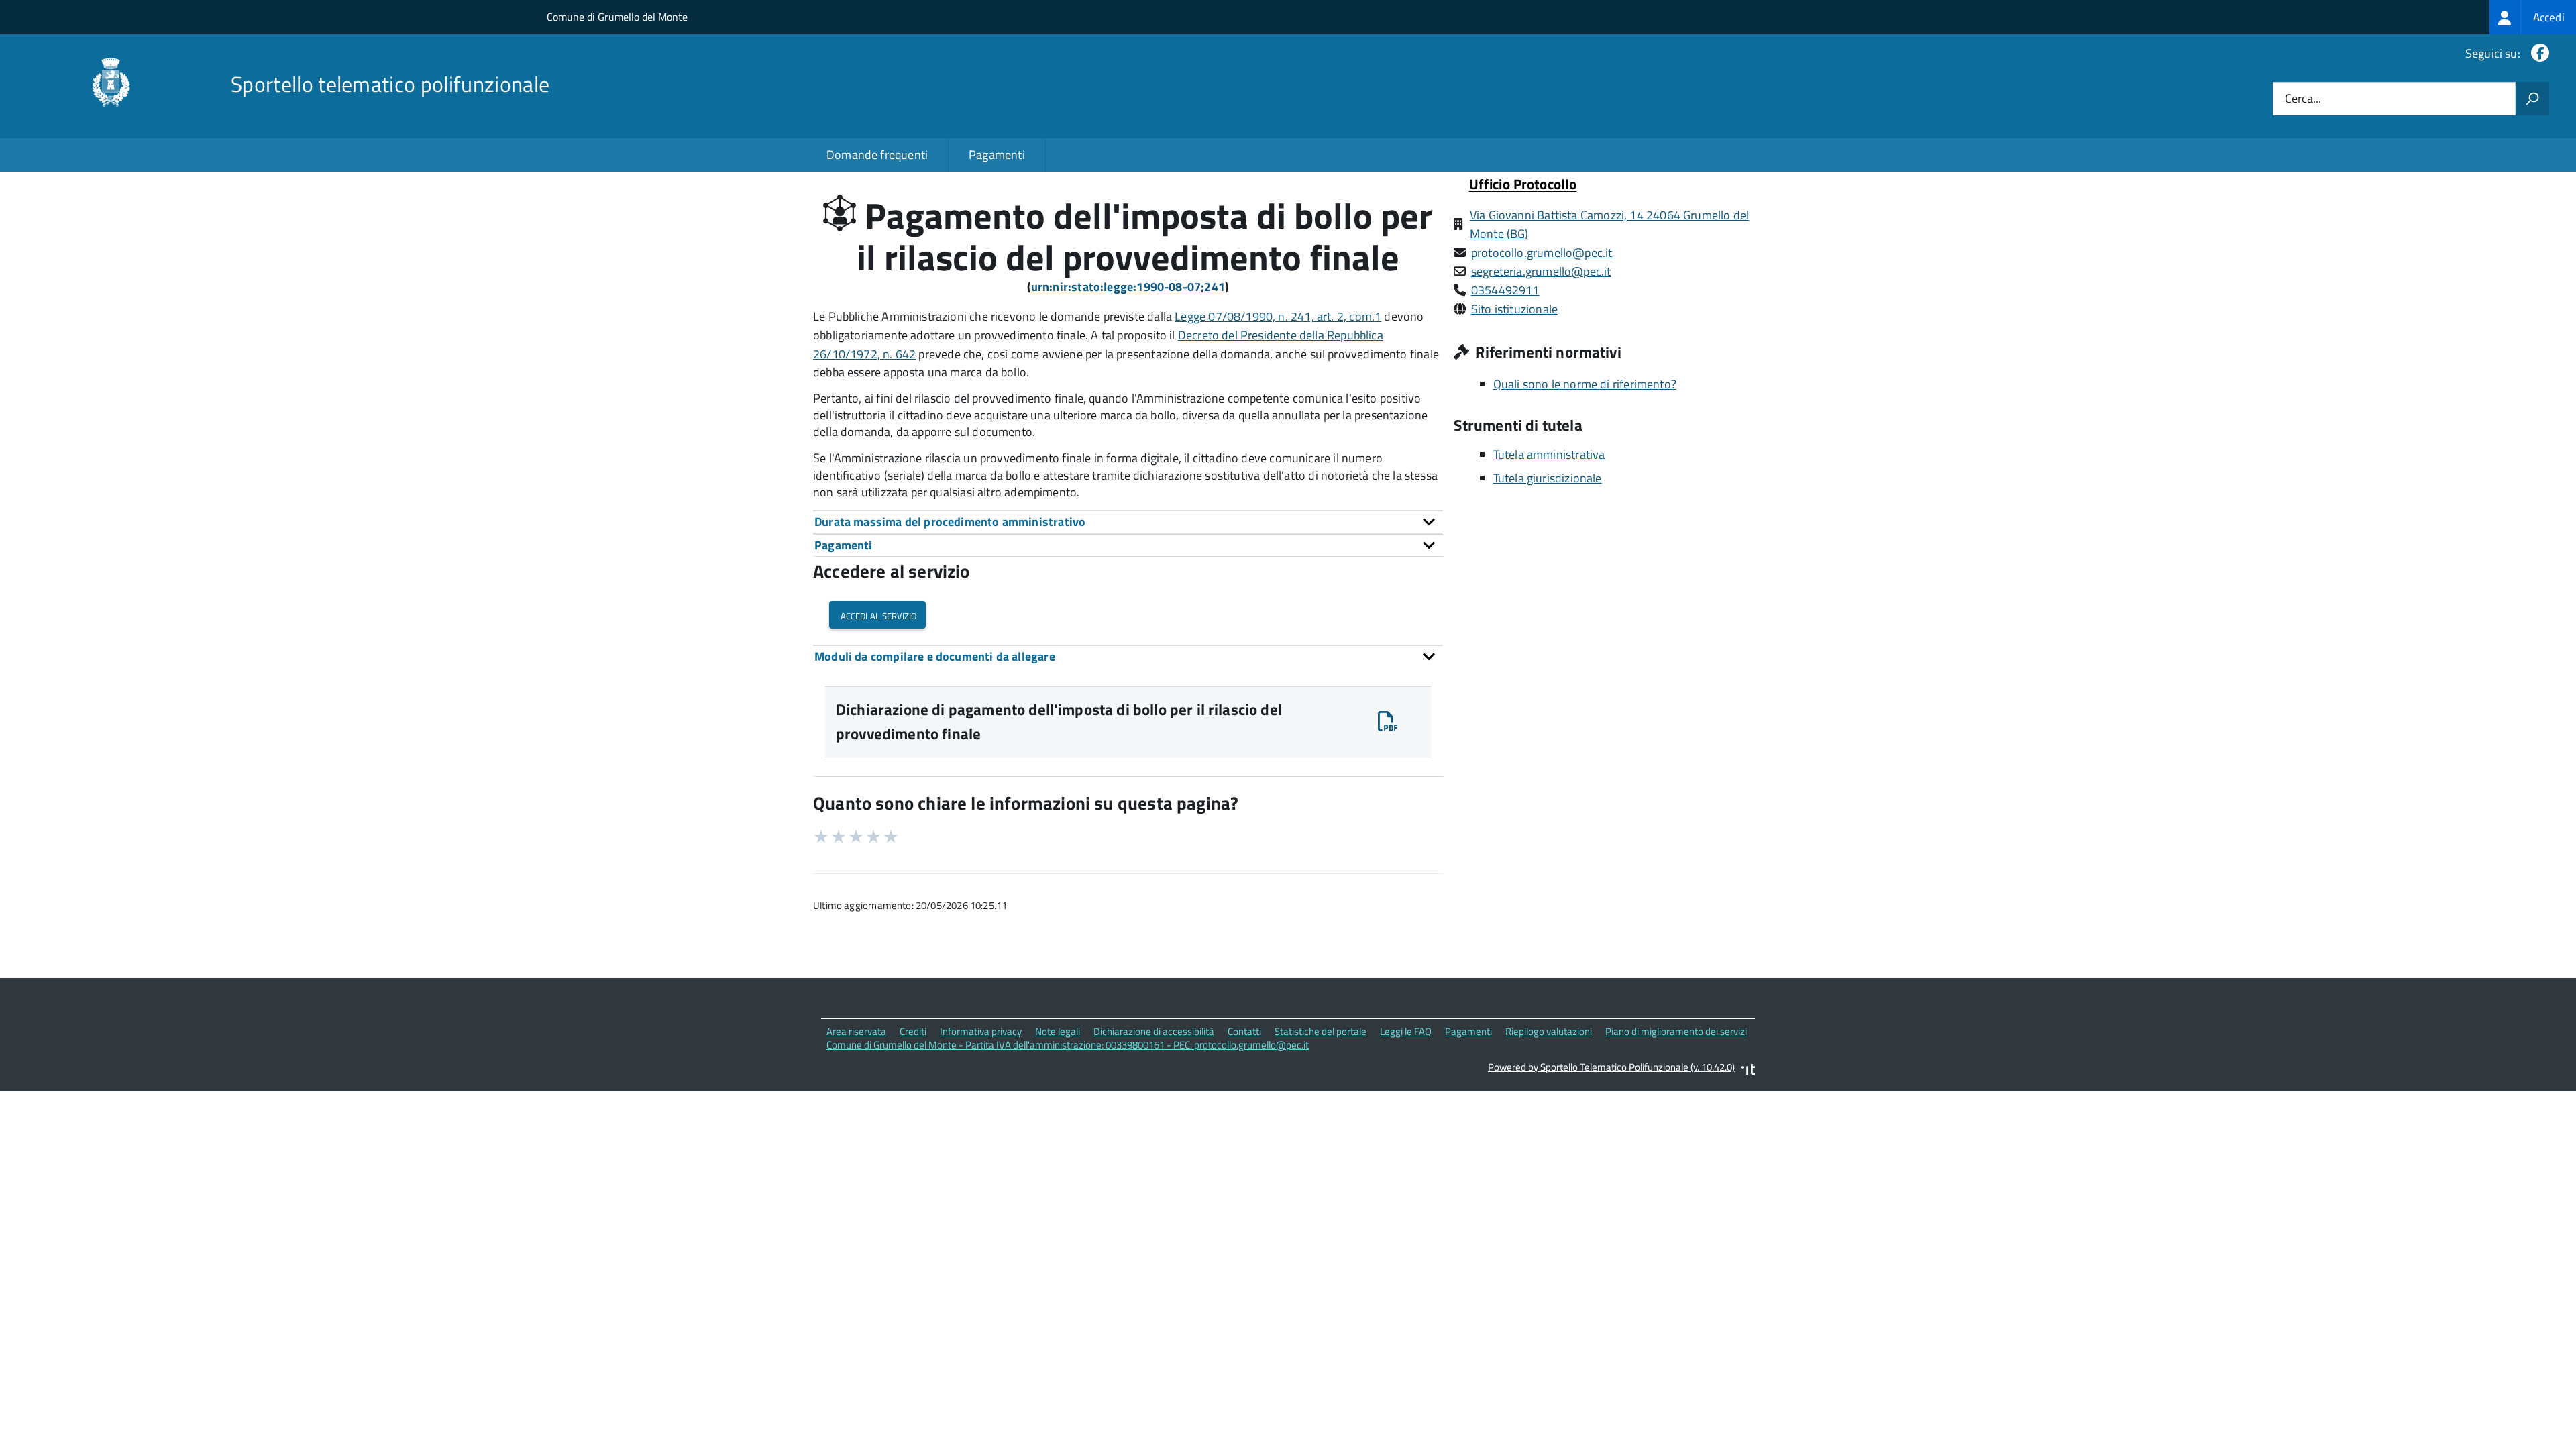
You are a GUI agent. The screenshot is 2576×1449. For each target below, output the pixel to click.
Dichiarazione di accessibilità (1154, 1031)
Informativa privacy (981, 1031)
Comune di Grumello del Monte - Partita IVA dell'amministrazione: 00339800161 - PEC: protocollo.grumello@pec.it (1068, 1045)
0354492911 (1505, 290)
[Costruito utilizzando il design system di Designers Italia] (1748, 1071)
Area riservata (856, 1031)
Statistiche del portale (1321, 1031)
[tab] (1128, 522)
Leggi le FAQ (1406, 1031)
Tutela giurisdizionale (1548, 478)
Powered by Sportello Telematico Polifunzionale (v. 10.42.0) (1611, 1067)
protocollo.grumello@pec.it (1542, 253)
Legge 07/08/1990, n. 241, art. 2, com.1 (1278, 316)
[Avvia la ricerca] (2532, 99)
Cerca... (2303, 99)
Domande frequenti (877, 155)
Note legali (1058, 1031)
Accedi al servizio (877, 615)
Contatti (1244, 1031)
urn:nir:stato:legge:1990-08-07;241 (1128, 287)
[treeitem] (2533, 17)
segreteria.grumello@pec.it (1541, 271)
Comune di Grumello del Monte (617, 17)
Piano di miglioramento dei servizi (1676, 1031)
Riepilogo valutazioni (1549, 1031)
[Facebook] (2537, 53)
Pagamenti (997, 155)
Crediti (913, 1031)
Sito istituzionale (1514, 309)
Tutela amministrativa (1549, 454)
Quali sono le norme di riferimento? (1585, 384)
